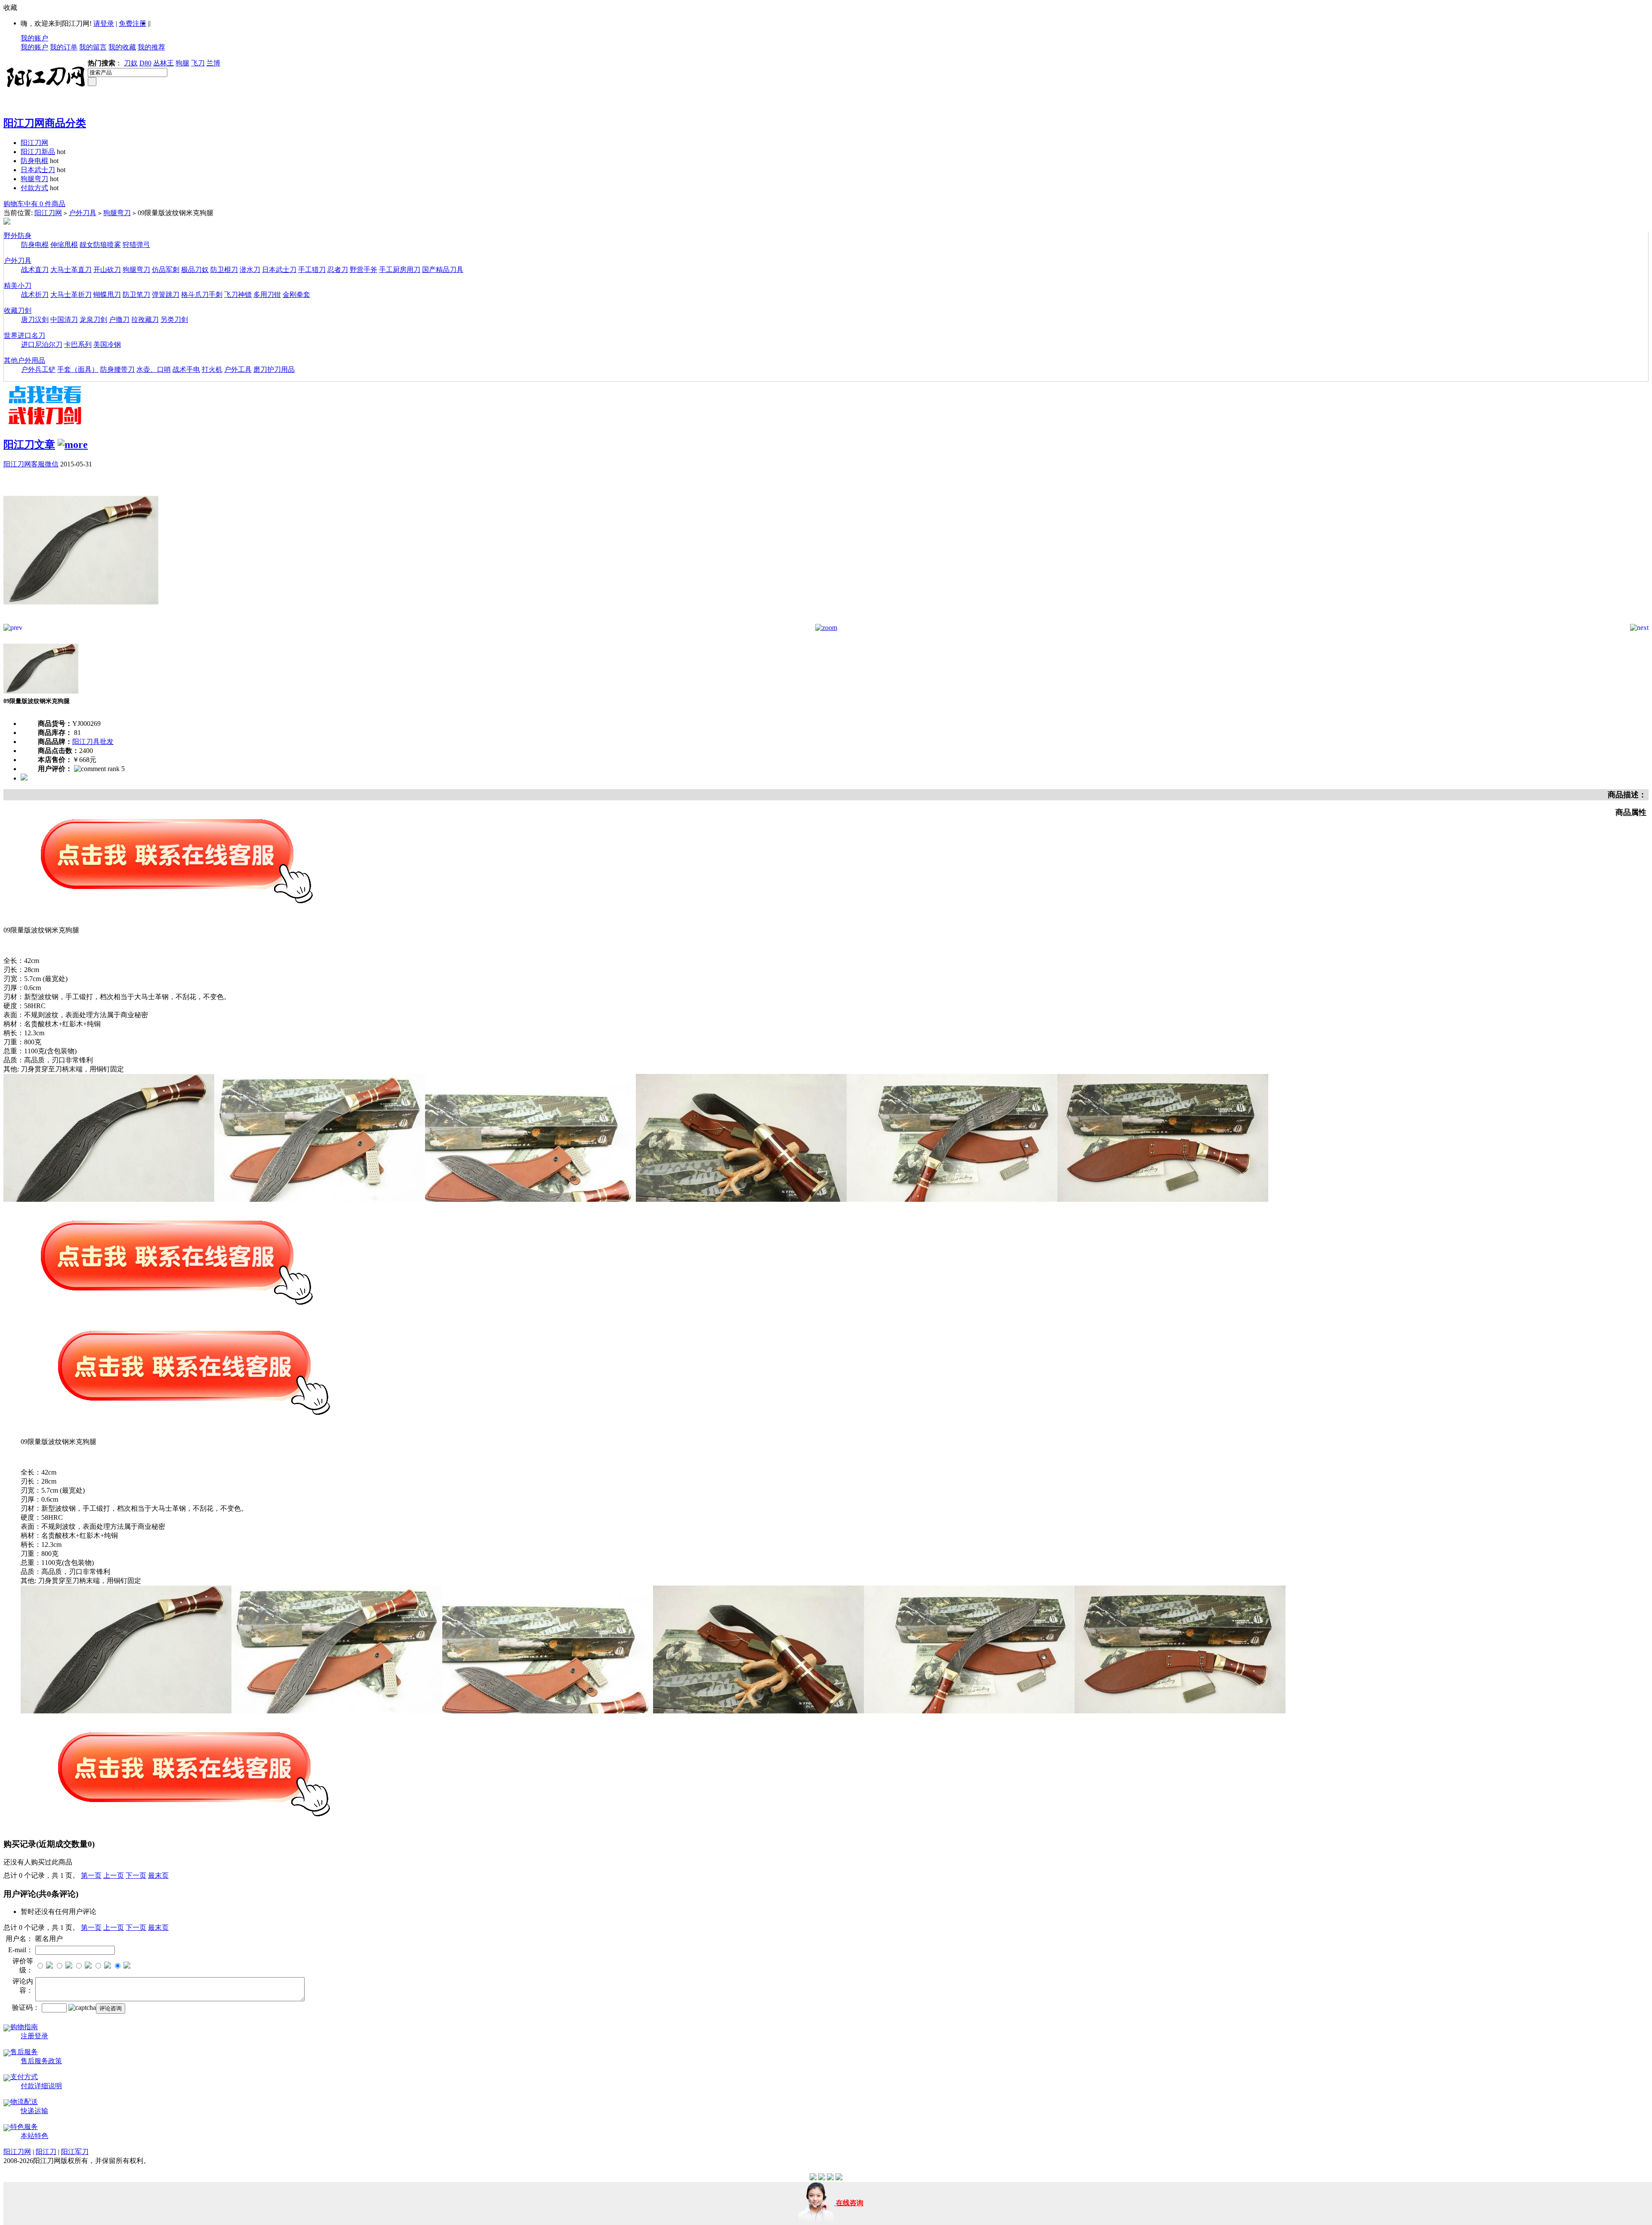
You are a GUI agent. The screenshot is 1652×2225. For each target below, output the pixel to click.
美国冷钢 (107, 344)
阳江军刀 (75, 2152)
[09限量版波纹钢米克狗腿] (81, 622)
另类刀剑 (174, 319)
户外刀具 (83, 213)
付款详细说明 (41, 2086)
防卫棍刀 (224, 270)
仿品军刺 (166, 270)
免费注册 (133, 23)
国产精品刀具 (443, 270)
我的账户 (34, 38)
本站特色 (34, 2136)
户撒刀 (119, 319)
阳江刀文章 (29, 444)
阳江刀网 (34, 143)
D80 (145, 63)
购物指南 (24, 2027)
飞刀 (198, 63)
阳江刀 (46, 2152)
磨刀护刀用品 (274, 369)
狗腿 (182, 63)
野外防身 (18, 236)
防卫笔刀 (136, 295)
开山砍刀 (107, 270)
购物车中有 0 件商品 (34, 204)
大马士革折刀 (71, 295)
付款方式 (34, 188)
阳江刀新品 (38, 152)
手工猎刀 (312, 270)
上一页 (114, 1875)
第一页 (91, 1875)
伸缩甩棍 (64, 245)
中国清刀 (64, 319)
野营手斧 (364, 270)
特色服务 (24, 2127)
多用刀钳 (267, 295)
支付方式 (24, 2077)
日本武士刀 (38, 170)
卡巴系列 (78, 344)
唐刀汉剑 (35, 319)
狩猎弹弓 (136, 245)
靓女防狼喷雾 (100, 245)
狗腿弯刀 (34, 179)
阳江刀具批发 (93, 742)
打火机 (212, 369)
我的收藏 (122, 47)
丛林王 (163, 63)
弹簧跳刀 (166, 295)
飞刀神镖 (238, 295)
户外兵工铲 (38, 369)
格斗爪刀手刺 (202, 295)
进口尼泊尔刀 (42, 344)
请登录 (104, 23)
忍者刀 (338, 270)
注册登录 (34, 2036)
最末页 (158, 1875)
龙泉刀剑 (93, 319)
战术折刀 (35, 295)
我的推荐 (151, 47)
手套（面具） (78, 369)
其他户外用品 (25, 360)
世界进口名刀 (25, 335)
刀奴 (131, 63)
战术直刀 (35, 270)
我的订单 (64, 47)
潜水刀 (250, 270)
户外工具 (238, 369)
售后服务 (24, 2052)
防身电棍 (34, 161)
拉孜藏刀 (145, 319)
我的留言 (93, 47)
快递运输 (34, 2111)
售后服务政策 (41, 2061)
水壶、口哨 (154, 369)
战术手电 (186, 369)
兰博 (213, 63)
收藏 (10, 8)
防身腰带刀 (117, 369)
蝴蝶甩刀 (107, 295)
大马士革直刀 (71, 270)
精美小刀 (18, 285)
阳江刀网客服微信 (31, 464)
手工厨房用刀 (400, 270)
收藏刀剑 (18, 310)
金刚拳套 (296, 295)
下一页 (136, 1875)
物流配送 (24, 2102)
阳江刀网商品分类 (45, 123)
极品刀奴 (195, 270)
